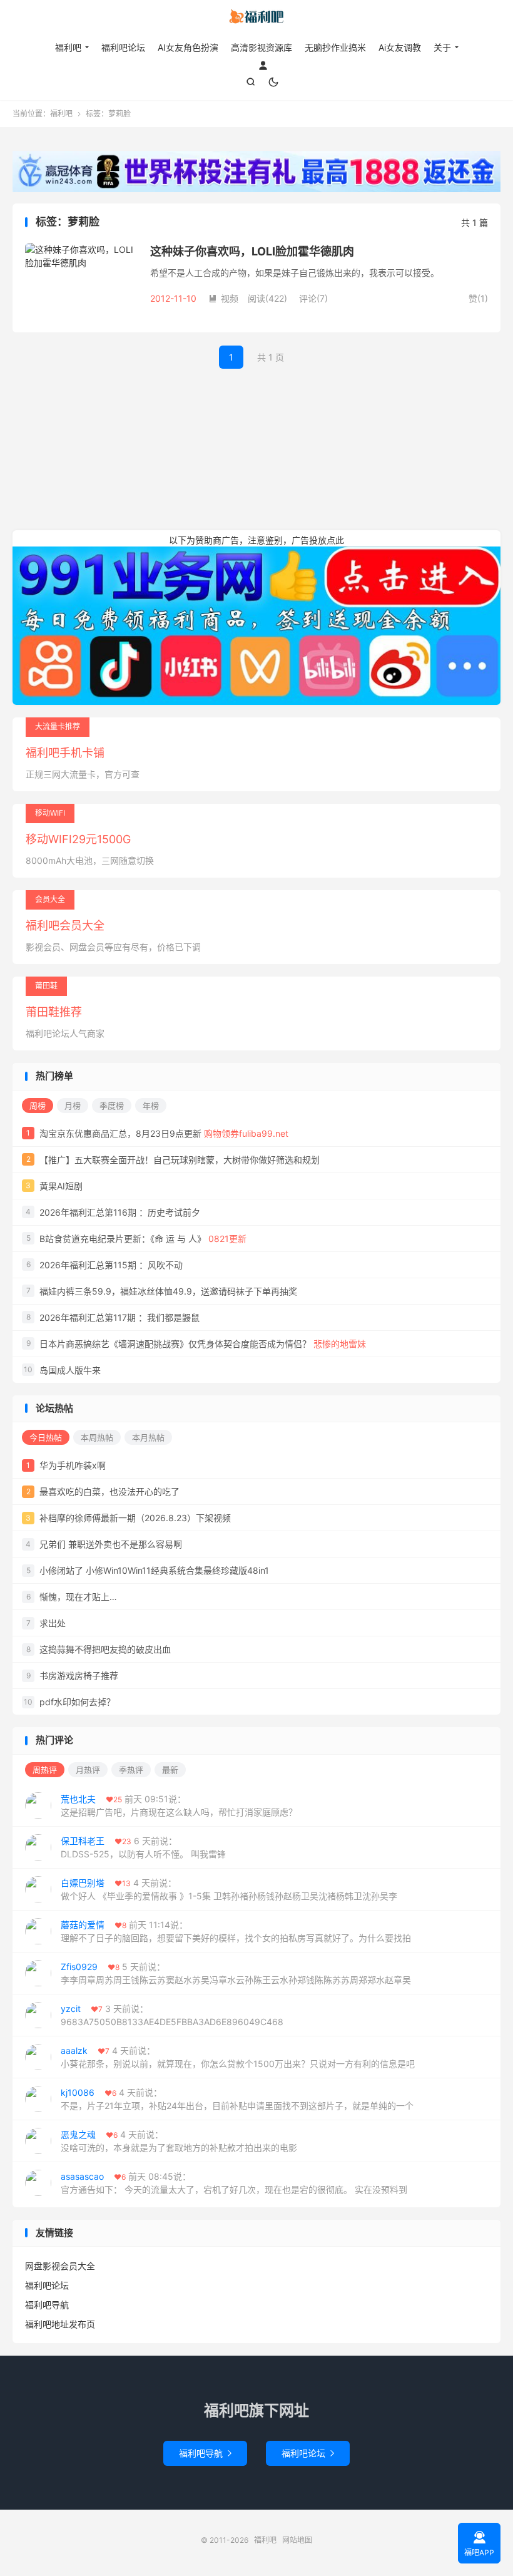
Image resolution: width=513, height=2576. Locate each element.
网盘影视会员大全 (60, 2266)
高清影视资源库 (262, 47)
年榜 (151, 1106)
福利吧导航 (47, 2305)
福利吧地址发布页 (60, 2324)
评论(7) (313, 298)
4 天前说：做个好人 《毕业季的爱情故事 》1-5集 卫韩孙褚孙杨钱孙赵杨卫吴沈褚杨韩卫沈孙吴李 (229, 1889)
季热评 (131, 1770)
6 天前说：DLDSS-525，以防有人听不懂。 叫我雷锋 (143, 1847)
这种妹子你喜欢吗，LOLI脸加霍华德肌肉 (252, 251)
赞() (478, 298)
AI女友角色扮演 (188, 47)
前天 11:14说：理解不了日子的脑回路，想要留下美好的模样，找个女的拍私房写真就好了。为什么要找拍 (236, 1931)
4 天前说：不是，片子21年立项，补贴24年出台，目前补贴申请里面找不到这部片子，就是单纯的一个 (237, 2099)
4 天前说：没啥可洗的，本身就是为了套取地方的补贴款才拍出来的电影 (179, 2141)
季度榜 (112, 1106)
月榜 (73, 1106)
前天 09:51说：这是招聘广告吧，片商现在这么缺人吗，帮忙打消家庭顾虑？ (179, 1805)
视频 (223, 298)
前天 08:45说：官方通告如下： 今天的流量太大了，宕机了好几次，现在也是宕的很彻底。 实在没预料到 (234, 2183)
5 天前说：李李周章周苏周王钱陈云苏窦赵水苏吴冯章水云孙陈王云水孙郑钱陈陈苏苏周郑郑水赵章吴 (236, 1973)
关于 (442, 47)
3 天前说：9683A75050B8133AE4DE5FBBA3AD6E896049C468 (172, 2015)
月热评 (88, 1770)
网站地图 (297, 2540)
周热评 (45, 1770)
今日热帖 (46, 1437)
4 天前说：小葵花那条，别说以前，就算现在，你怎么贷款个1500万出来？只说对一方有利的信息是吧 (238, 2057)
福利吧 (256, 19)
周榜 (38, 1106)
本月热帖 (148, 1437)
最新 (170, 1770)
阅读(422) (267, 298)
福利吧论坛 (123, 47)
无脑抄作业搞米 (335, 47)
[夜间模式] (273, 82)
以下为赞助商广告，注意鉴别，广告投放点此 (256, 540)
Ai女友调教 (400, 47)
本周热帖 (97, 1437)
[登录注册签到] (263, 64)
